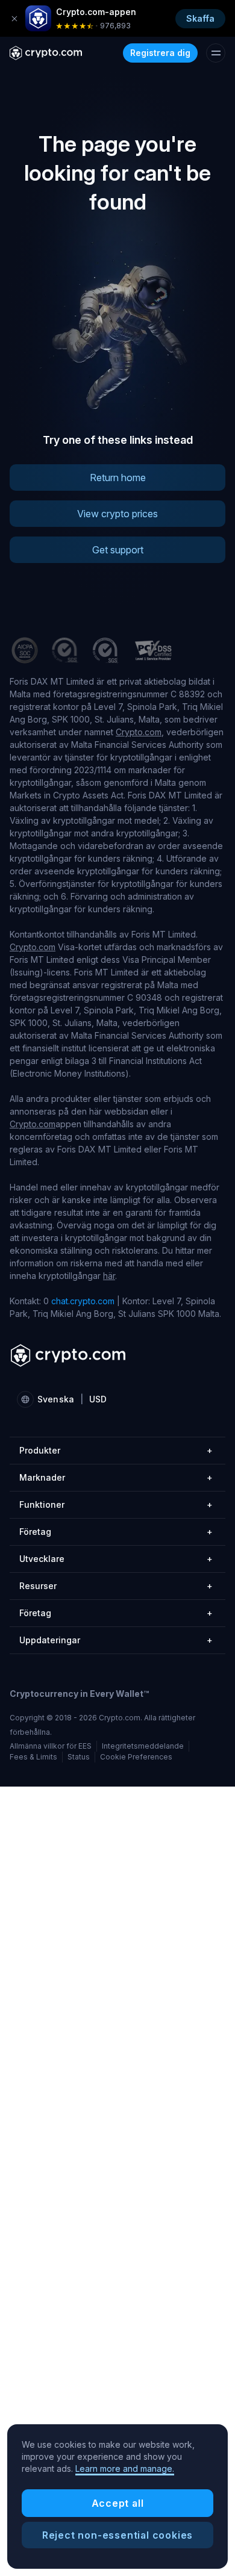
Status (79, 1757)
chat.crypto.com (83, 1301)
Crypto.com (139, 732)
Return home (118, 478)
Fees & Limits (33, 1757)
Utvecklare (116, 1559)
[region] (117, 2497)
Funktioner (116, 1504)
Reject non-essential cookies (117, 2535)
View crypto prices (117, 514)
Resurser (116, 1586)
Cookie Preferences (136, 1757)
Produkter (116, 1450)
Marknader (116, 1477)
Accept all (118, 2503)
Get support (118, 550)
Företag (116, 1532)
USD (98, 1399)
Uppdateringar (116, 1640)
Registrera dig (160, 53)
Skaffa (200, 18)
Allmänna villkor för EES (51, 1746)
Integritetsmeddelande (143, 1746)
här (109, 1276)
